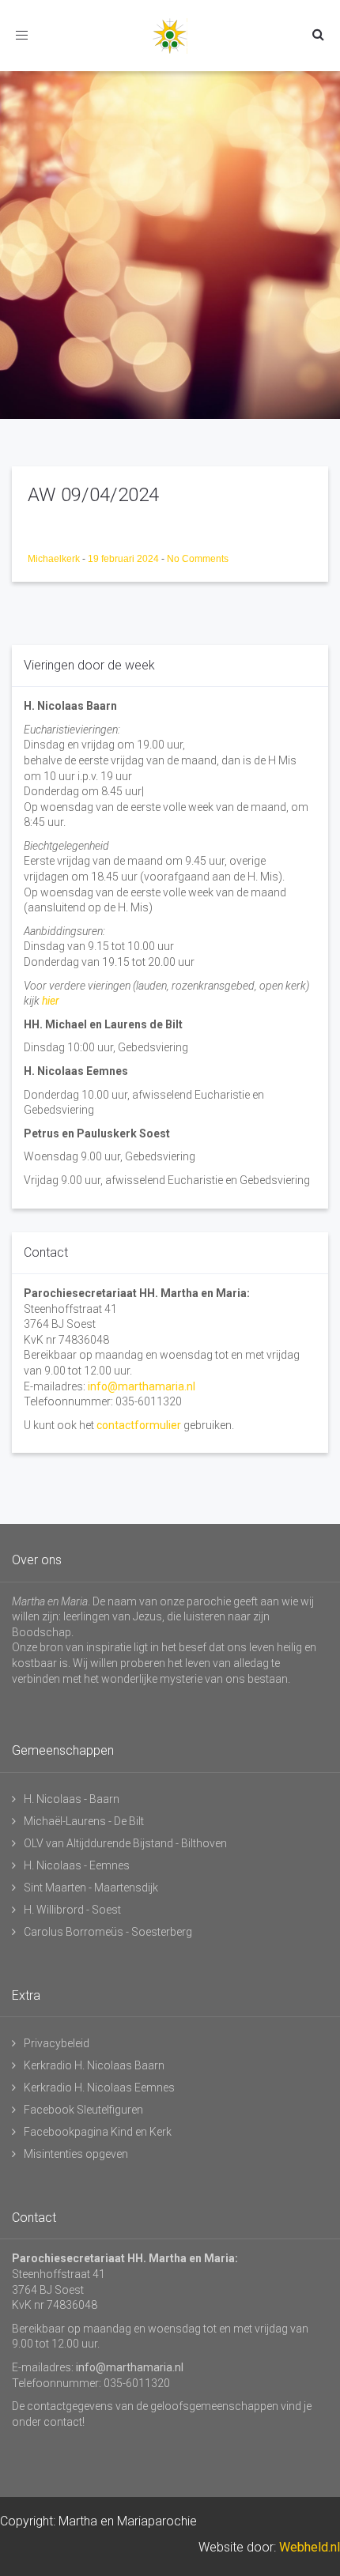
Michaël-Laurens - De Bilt (84, 1821)
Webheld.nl (310, 2547)
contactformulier (139, 1425)
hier (51, 1001)
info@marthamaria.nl (142, 1386)
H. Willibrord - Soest (72, 1910)
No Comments (198, 559)
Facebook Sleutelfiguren (83, 2110)
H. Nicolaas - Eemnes (77, 1865)
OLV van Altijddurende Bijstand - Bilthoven (125, 1843)
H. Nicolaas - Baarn (72, 1799)
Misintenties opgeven (76, 2154)
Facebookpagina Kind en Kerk (98, 2132)
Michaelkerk (55, 559)
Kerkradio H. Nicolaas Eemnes (99, 2088)
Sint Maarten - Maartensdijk (91, 1888)
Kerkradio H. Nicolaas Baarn (94, 2065)
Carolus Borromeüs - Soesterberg (108, 1932)
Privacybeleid (57, 2043)
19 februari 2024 (125, 559)
